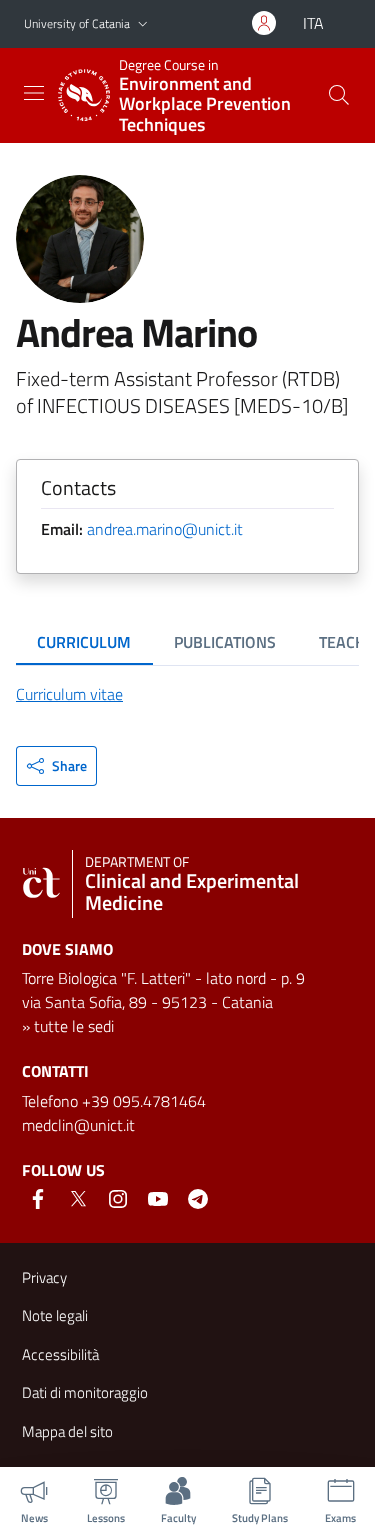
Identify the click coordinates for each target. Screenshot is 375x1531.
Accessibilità (60, 1354)
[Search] (339, 95)
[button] (143, 24)
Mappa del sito (67, 1431)
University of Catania (77, 23)
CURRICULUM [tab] (84, 642)
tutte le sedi (74, 1026)
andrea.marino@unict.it (165, 529)
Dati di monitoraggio (85, 1392)
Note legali (55, 1315)
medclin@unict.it (78, 1125)
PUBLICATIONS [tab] (225, 642)
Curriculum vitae (69, 694)
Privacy (44, 1277)
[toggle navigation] (34, 93)
